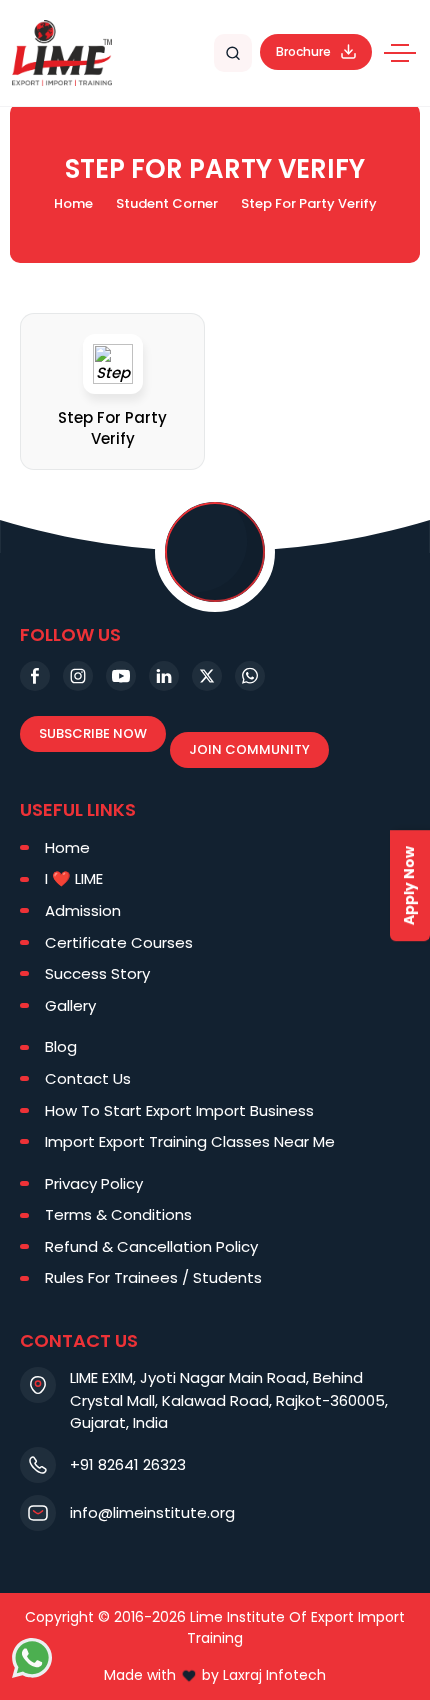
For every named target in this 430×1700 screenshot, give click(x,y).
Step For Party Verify (112, 428)
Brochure (303, 51)
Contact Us (88, 1078)
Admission (83, 910)
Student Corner (167, 203)
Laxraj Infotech (274, 1675)
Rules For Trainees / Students (153, 1277)
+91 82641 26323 (128, 1464)
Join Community (249, 749)
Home (73, 203)
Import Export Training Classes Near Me (190, 1141)
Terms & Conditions (118, 1214)
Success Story (97, 973)
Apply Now (409, 885)
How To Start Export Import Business (179, 1110)
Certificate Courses (119, 942)
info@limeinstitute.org (152, 1512)
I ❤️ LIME (74, 878)
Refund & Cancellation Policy (151, 1246)
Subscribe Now (93, 733)
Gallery (70, 1005)
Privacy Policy (94, 1183)
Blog (61, 1046)
